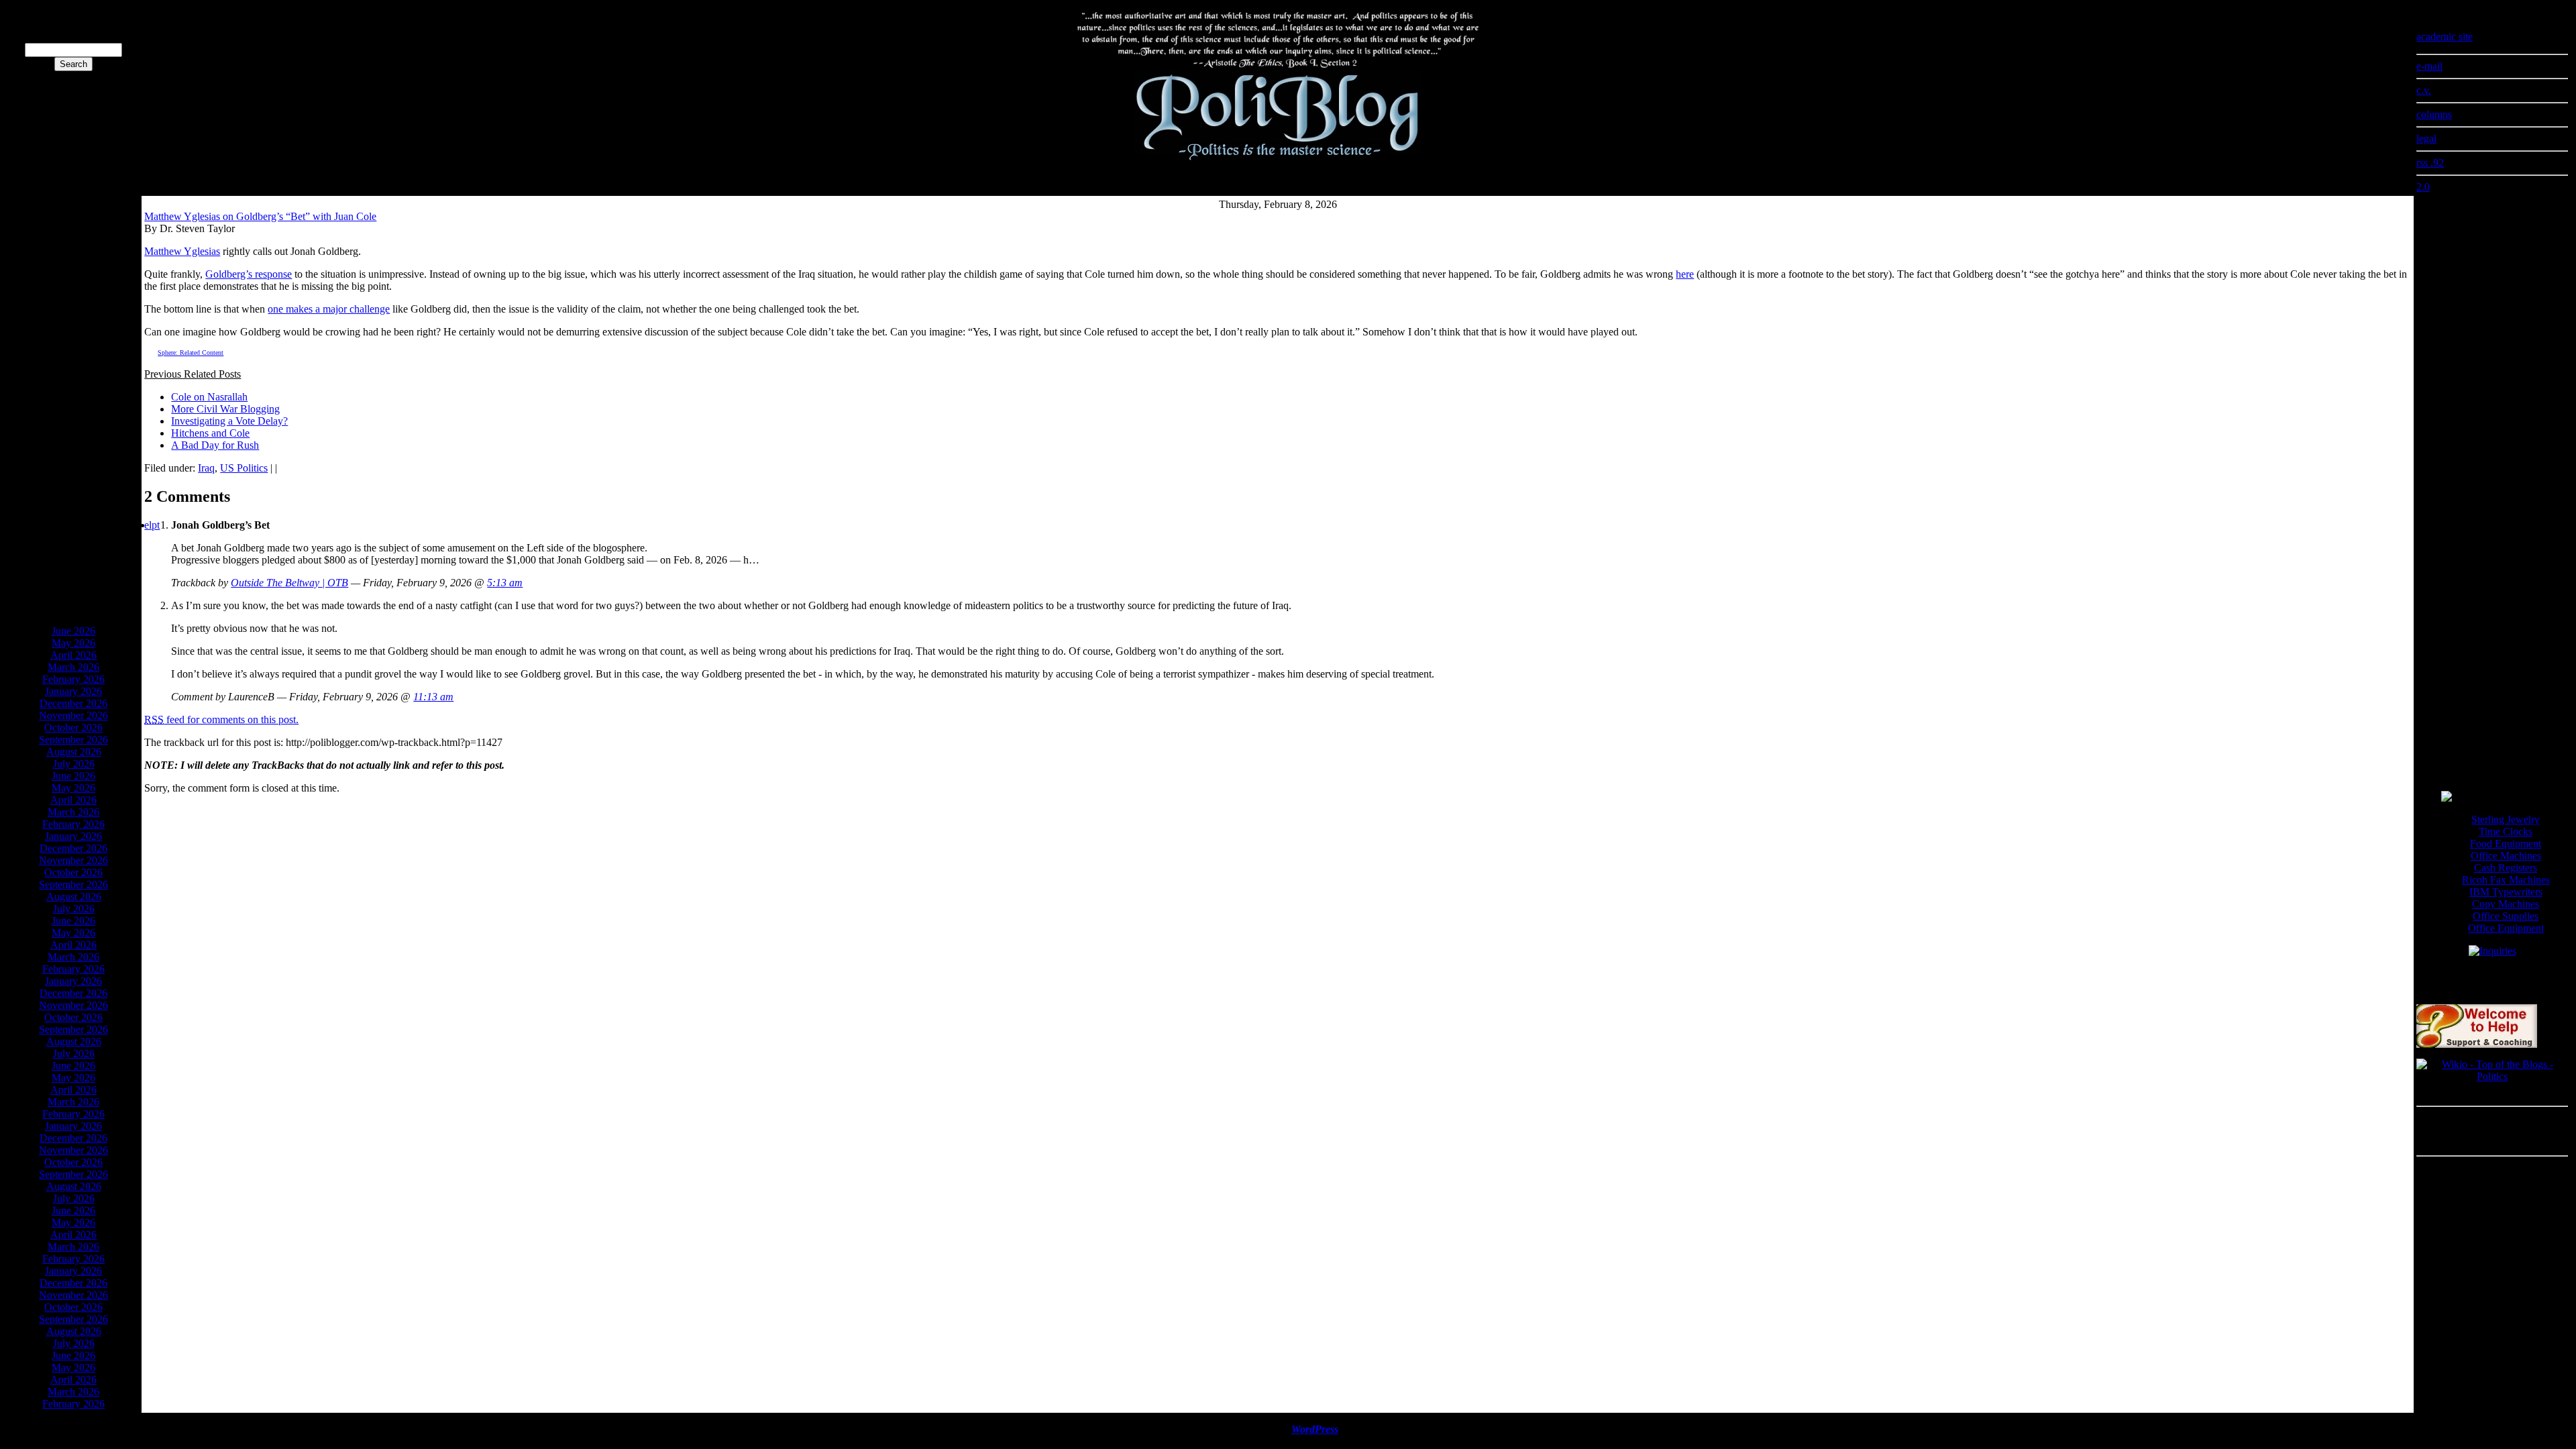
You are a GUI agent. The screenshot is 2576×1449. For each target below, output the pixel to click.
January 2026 (73, 691)
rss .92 (2430, 163)
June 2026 (73, 631)
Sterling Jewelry (2506, 819)
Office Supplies (2506, 916)
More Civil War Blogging (225, 409)
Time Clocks (2506, 831)
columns (2434, 114)
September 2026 (73, 740)
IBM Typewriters (2506, 892)
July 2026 (74, 764)
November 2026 (73, 715)
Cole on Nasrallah (209, 397)
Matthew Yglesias (182, 251)
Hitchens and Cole (210, 433)
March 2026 (73, 667)
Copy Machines (2506, 904)
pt (156, 525)
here (1685, 274)
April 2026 (73, 655)
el (148, 525)
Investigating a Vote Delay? (229, 421)
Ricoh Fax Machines (2506, 880)
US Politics (244, 468)
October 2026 (73, 728)
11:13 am (433, 697)
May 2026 (73, 643)
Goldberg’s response (249, 274)
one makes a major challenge (329, 309)
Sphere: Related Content (191, 353)
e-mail (2429, 66)
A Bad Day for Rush (215, 445)
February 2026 (73, 679)
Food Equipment (2506, 844)
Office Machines (2506, 856)
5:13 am (505, 583)
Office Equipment (2506, 928)
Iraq (206, 468)
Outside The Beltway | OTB (289, 583)
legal (2426, 139)
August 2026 (74, 752)
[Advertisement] (74, 412)
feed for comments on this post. (221, 719)
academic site (2445, 37)
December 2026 (73, 703)
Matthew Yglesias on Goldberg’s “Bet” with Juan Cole (260, 216)
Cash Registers (2506, 868)
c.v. (2424, 90)
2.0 (2423, 187)
